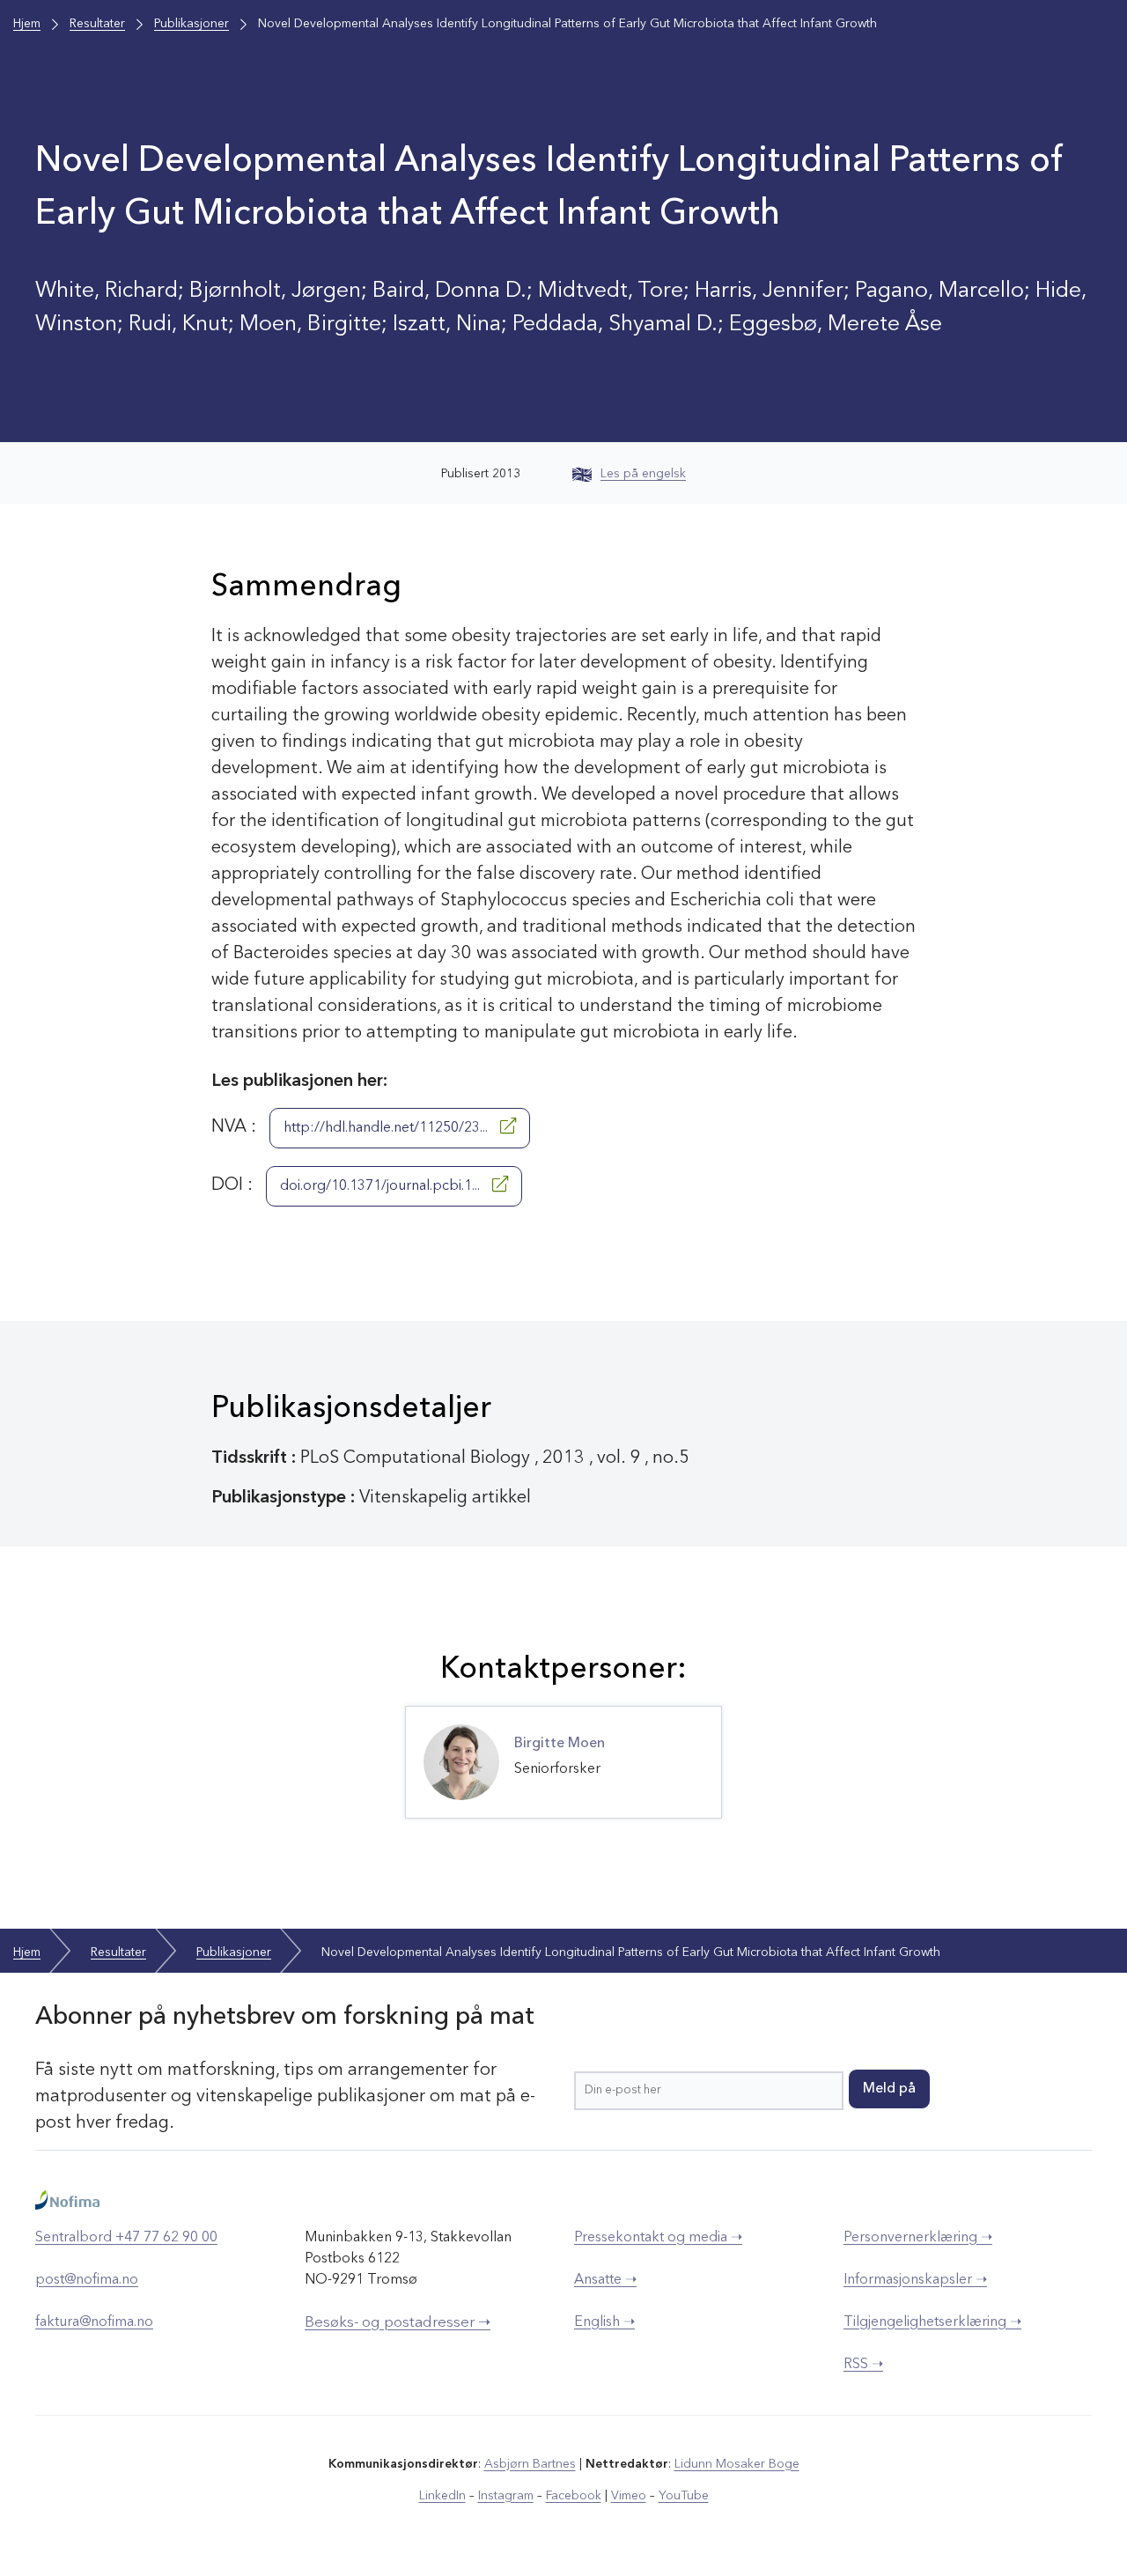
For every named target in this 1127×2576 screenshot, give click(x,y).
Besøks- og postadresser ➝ (398, 2323)
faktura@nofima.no (94, 2322)
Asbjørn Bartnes (530, 2464)
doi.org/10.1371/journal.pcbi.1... (382, 1186)
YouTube (684, 2496)
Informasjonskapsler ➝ (915, 2280)
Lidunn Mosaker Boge (737, 2464)
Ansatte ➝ (605, 2280)
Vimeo (629, 2496)
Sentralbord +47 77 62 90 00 (126, 2238)
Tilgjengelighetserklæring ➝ (932, 2322)
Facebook (574, 2496)
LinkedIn (442, 2496)
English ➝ (604, 2322)
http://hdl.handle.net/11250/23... (387, 1128)
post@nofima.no (87, 2280)
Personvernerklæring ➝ (918, 2238)
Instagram (506, 2496)
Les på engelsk (643, 474)
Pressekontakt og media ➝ (658, 2238)
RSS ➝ (863, 2365)
